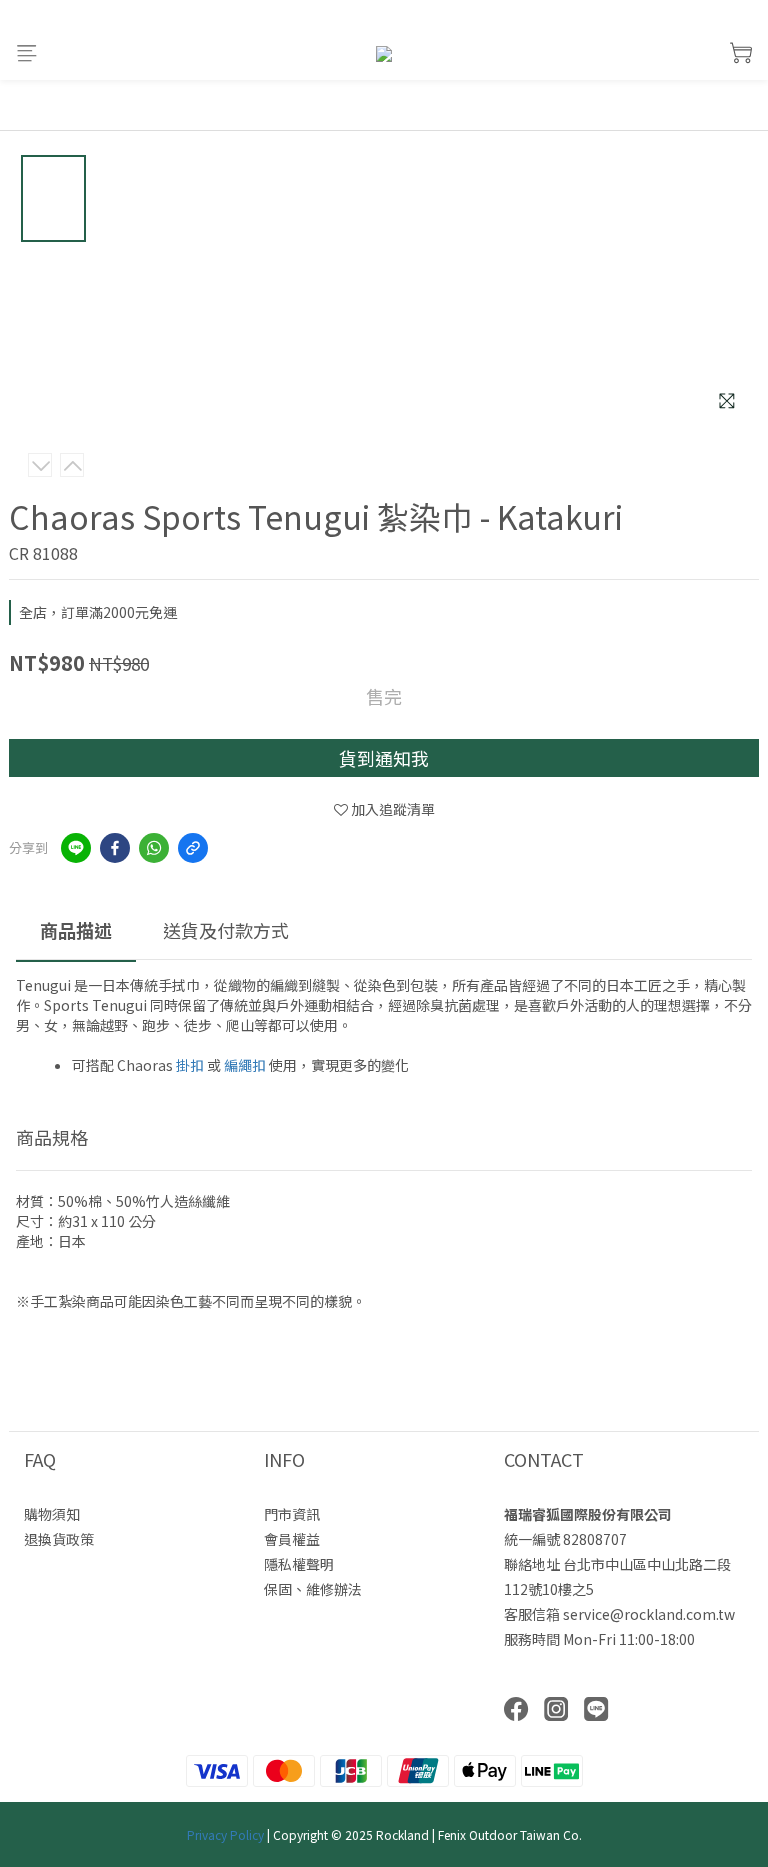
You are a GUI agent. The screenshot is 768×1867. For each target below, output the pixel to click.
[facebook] (115, 848)
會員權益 (292, 1539)
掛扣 (190, 1065)
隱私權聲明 (299, 1564)
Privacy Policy (225, 1834)
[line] (76, 848)
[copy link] (193, 848)
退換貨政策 (59, 1539)
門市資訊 (292, 1514)
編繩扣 (245, 1065)
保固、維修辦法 (313, 1589)
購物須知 (52, 1514)
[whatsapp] (154, 848)
